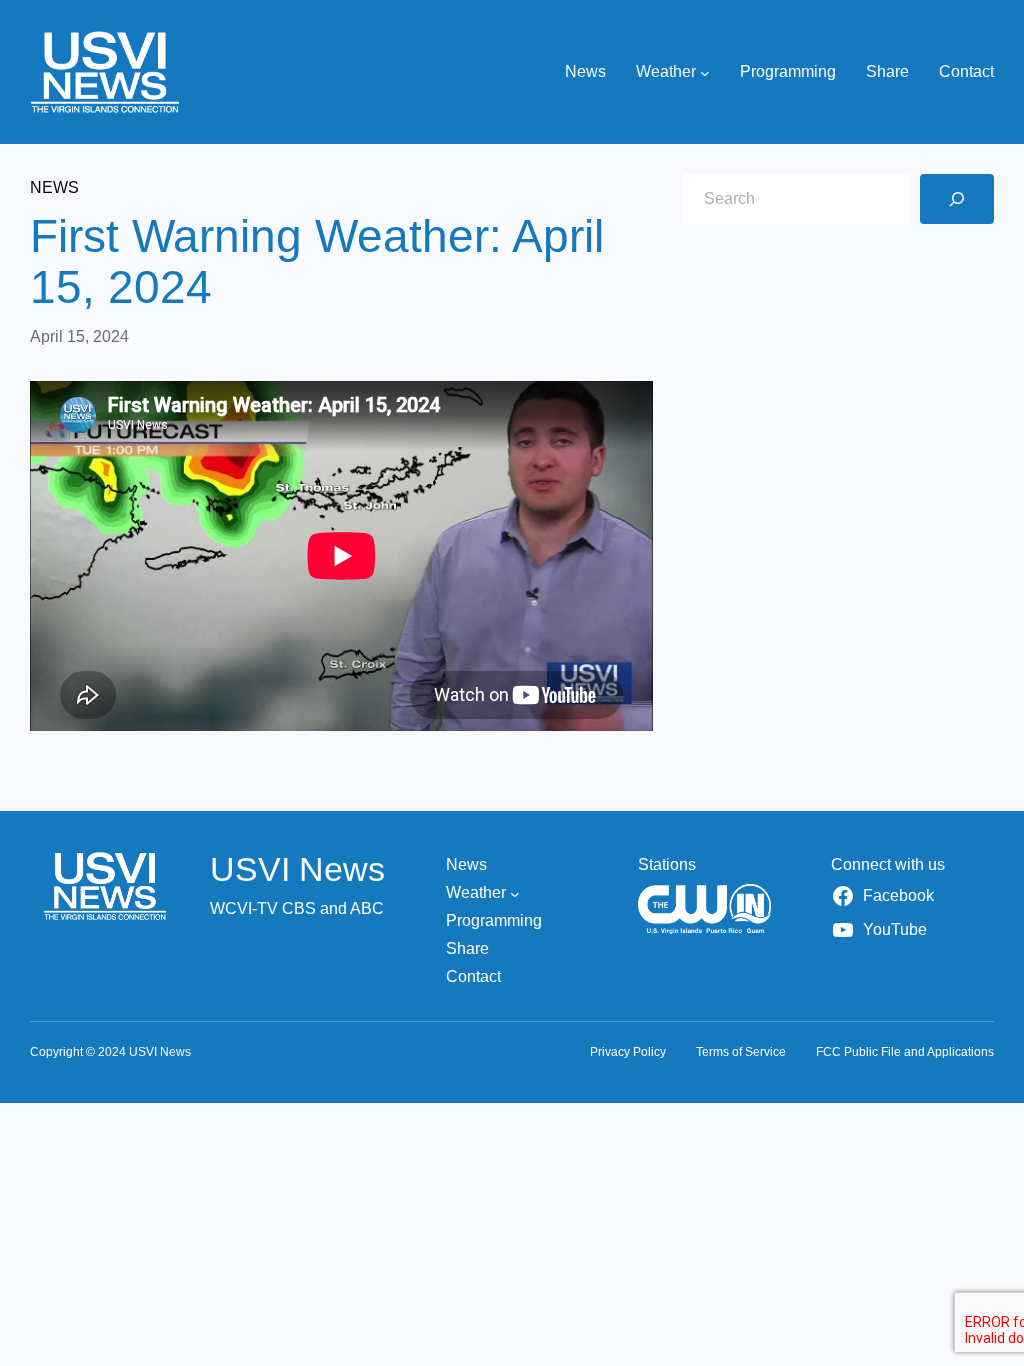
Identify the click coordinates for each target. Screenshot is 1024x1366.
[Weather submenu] (705, 72)
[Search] (957, 199)
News (54, 187)
